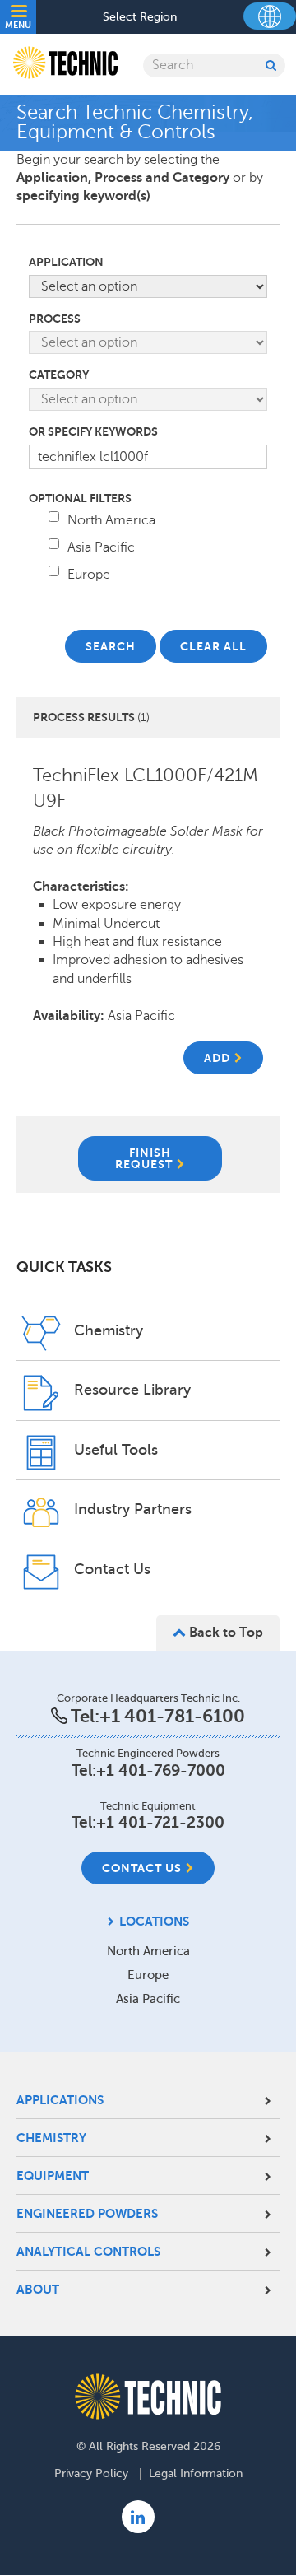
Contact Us (142, 1868)
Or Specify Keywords (93, 431)
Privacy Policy (91, 2474)
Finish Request (144, 1158)
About (38, 2289)
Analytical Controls (88, 2251)
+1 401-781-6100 (172, 1716)
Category (59, 375)
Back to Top (224, 1633)
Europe (89, 575)
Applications (60, 2100)
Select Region (140, 17)
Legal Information (196, 2474)
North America (111, 520)
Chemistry (51, 2138)
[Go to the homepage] (148, 2397)
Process (55, 319)
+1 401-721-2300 (160, 1822)
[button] (223, 1058)
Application (66, 262)
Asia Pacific (101, 547)
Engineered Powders (87, 2213)
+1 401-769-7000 (161, 1770)
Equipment (53, 2175)
